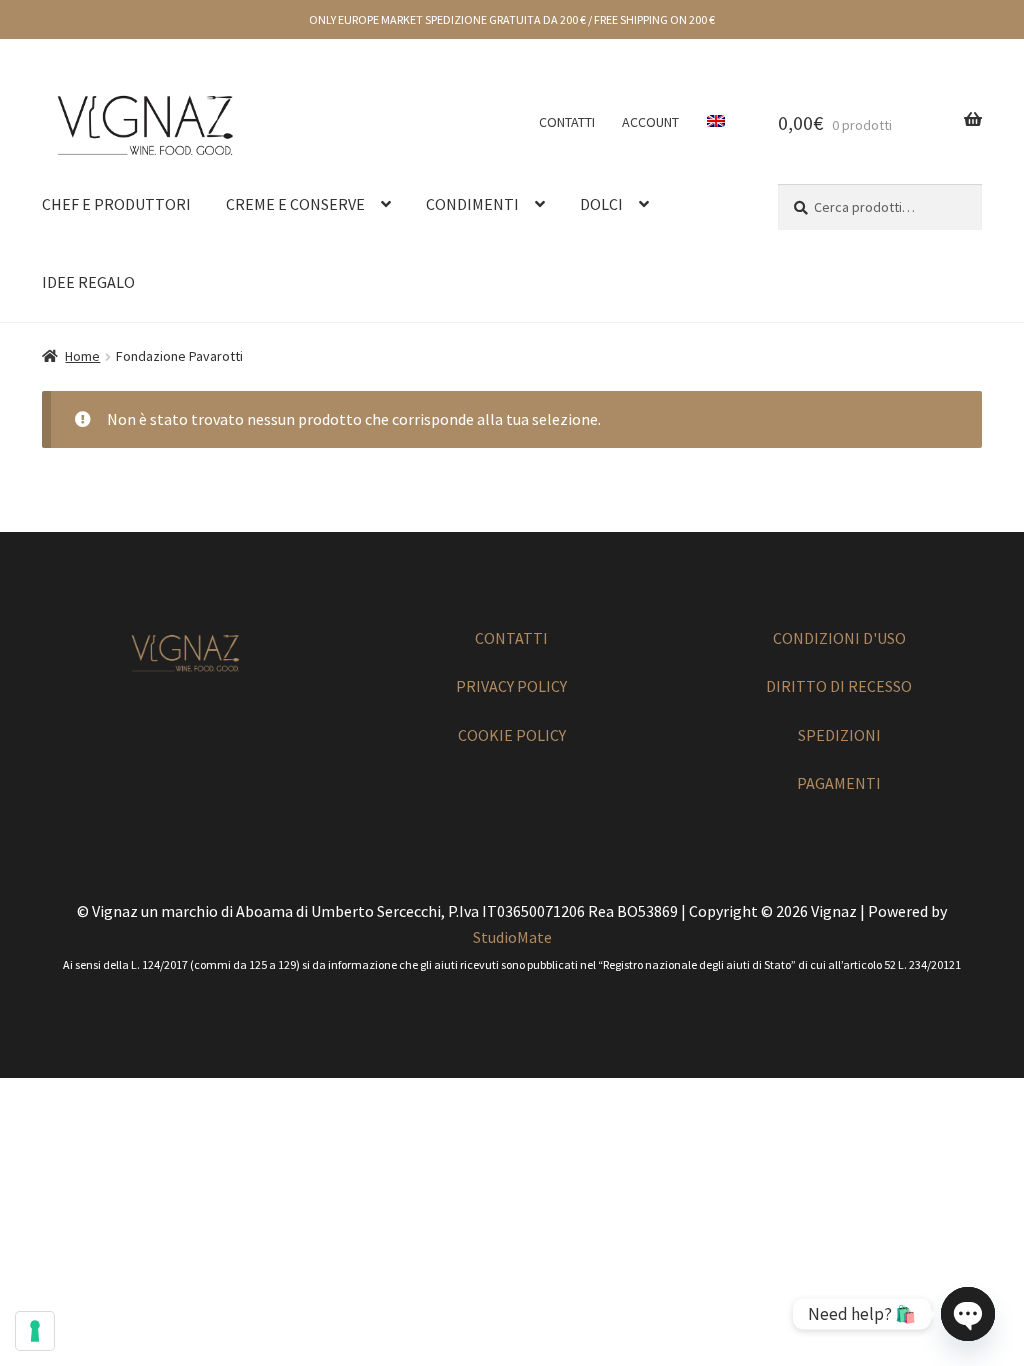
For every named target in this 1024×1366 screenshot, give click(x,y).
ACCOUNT (650, 122)
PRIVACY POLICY (511, 686)
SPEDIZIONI (839, 735)
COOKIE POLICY (512, 735)
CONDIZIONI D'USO (839, 638)
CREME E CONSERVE (295, 204)
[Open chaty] (968, 1314)
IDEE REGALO (88, 282)
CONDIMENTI (472, 204)
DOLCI (601, 204)
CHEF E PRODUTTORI (116, 204)
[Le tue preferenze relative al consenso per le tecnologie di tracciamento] (35, 1331)
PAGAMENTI (839, 783)
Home (82, 356)
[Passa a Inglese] (715, 122)
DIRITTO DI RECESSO (839, 686)
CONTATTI (567, 122)
